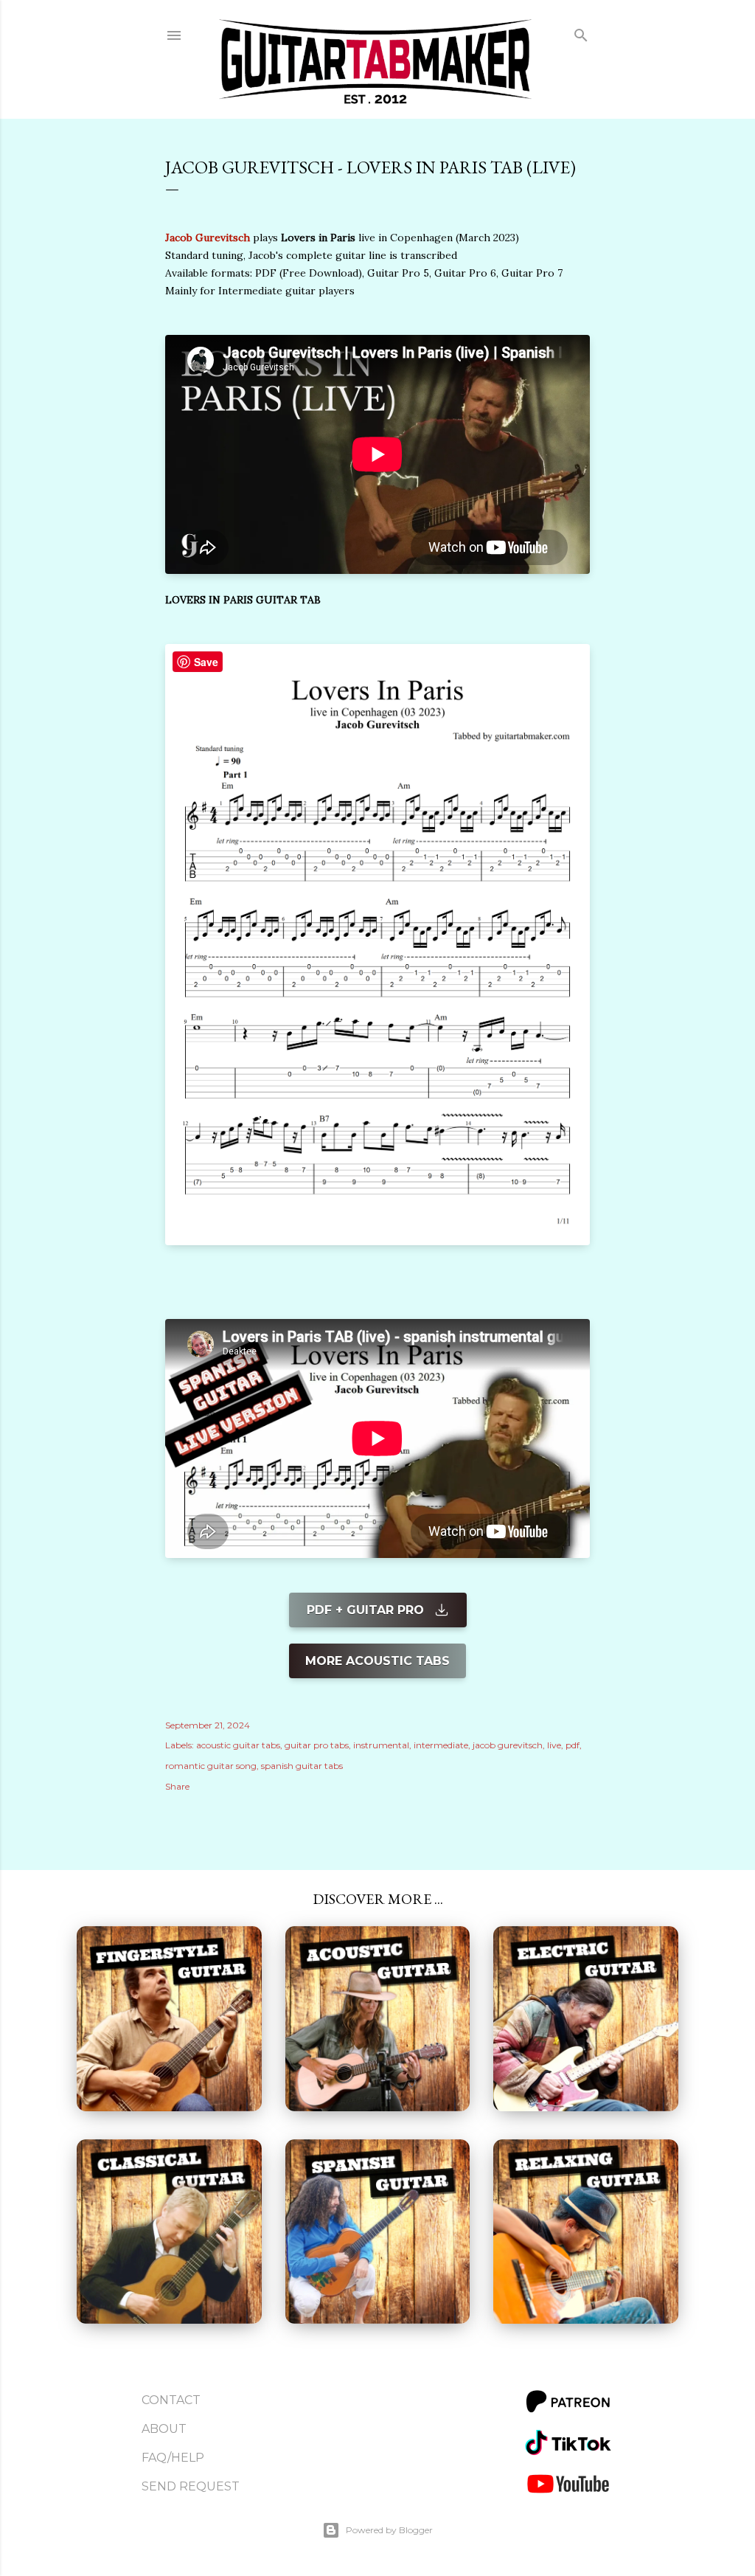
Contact (171, 2400)
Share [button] (177, 1786)
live (554, 1745)
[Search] (581, 32)
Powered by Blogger (389, 2530)
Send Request (191, 2486)
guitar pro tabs (317, 1745)
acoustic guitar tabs (238, 1745)
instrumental (381, 1745)
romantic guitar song (211, 1766)
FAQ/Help (173, 2458)
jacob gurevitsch (508, 1745)
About (164, 2429)
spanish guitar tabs (302, 1766)
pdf (573, 1745)
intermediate (441, 1745)
